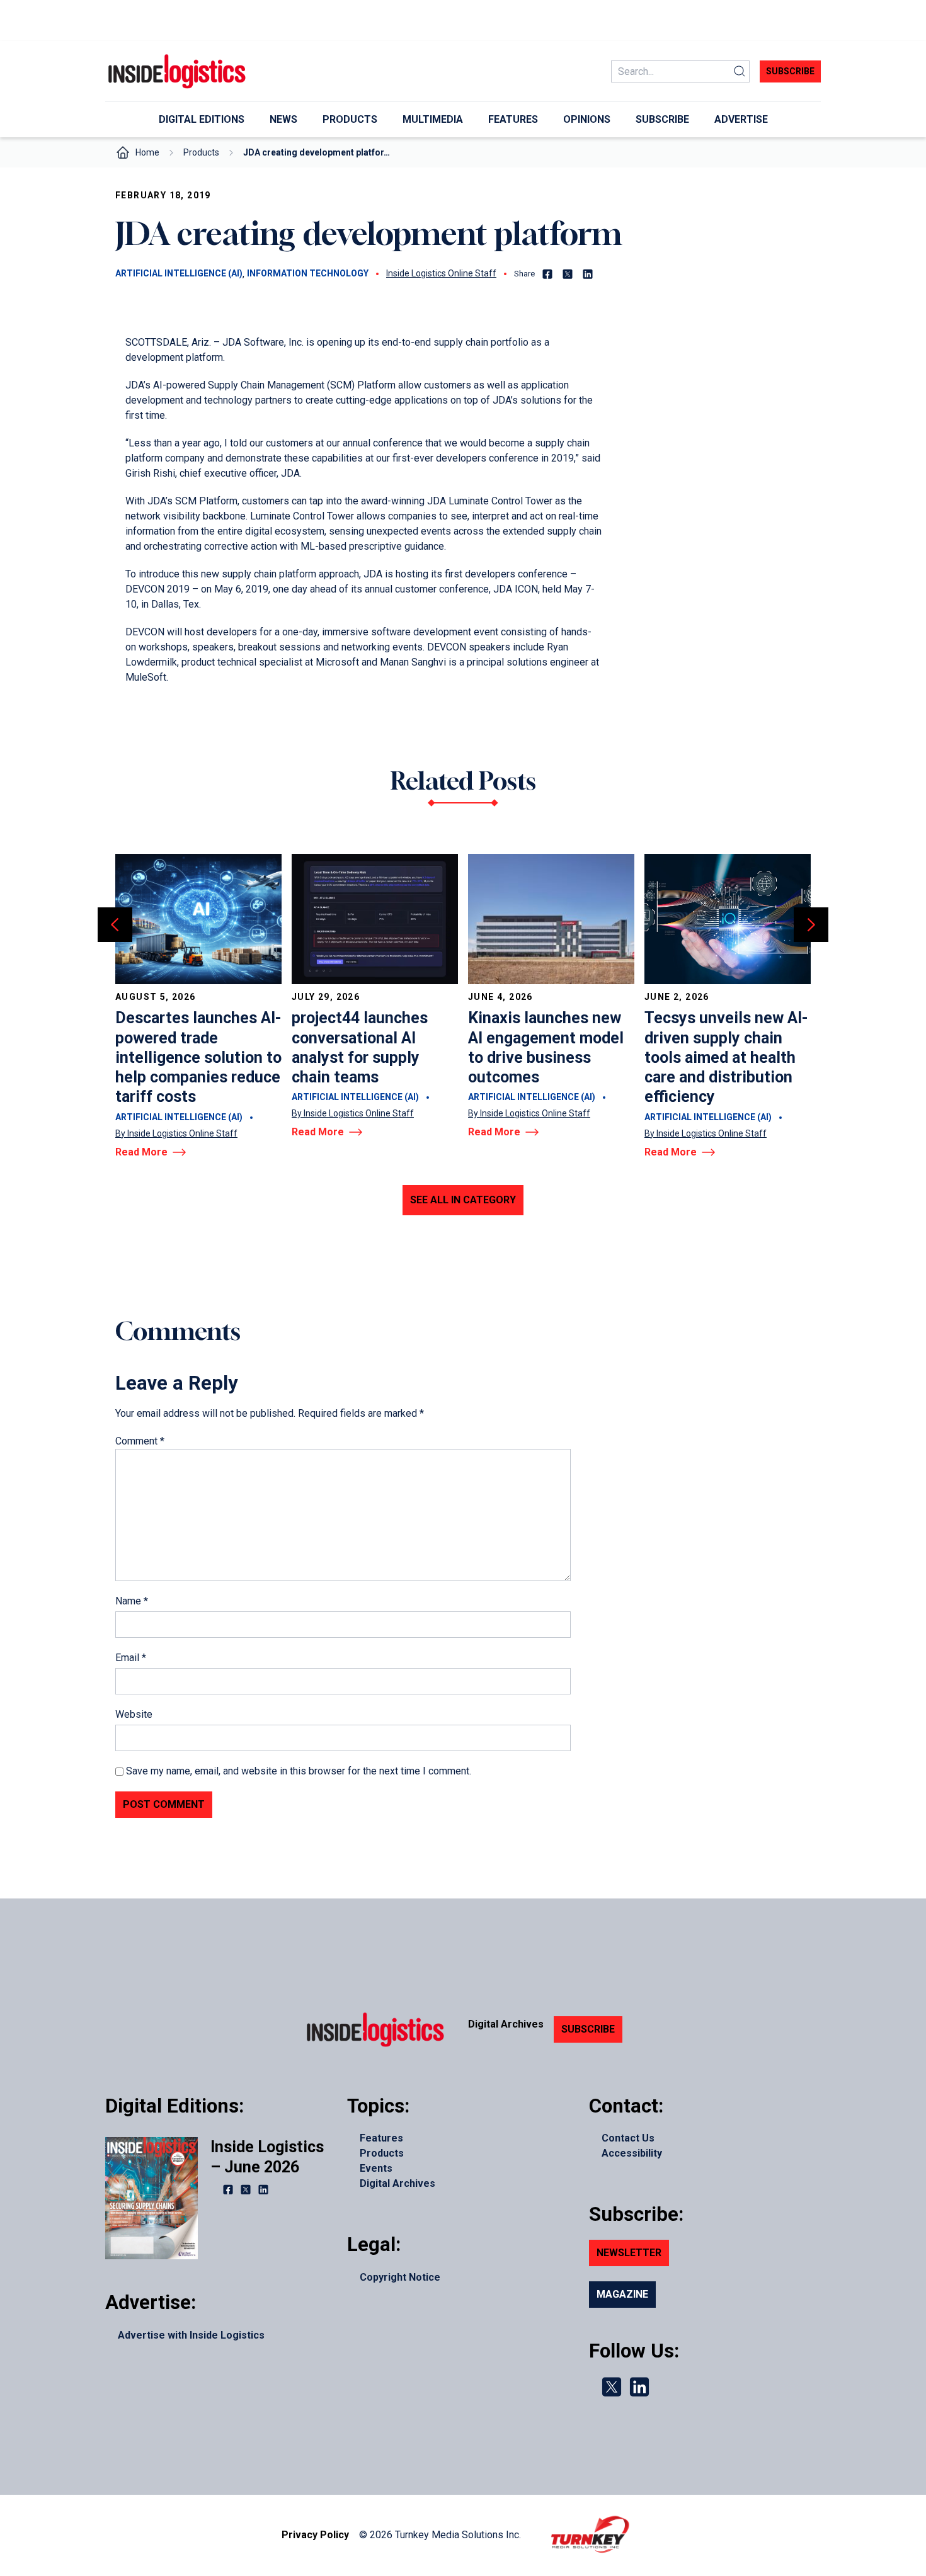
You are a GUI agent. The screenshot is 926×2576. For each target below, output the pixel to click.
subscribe (790, 71)
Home (147, 152)
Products (201, 152)
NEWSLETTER (629, 2253)
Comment (140, 1441)
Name (132, 1601)
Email (131, 1658)
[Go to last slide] (115, 925)
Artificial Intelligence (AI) (179, 273)
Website (134, 1714)
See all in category (463, 1200)
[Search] (740, 71)
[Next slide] (811, 925)
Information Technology (308, 273)
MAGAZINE (622, 2294)
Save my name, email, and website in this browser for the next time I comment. (299, 1771)
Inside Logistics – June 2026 (267, 2157)
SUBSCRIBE (588, 2029)
